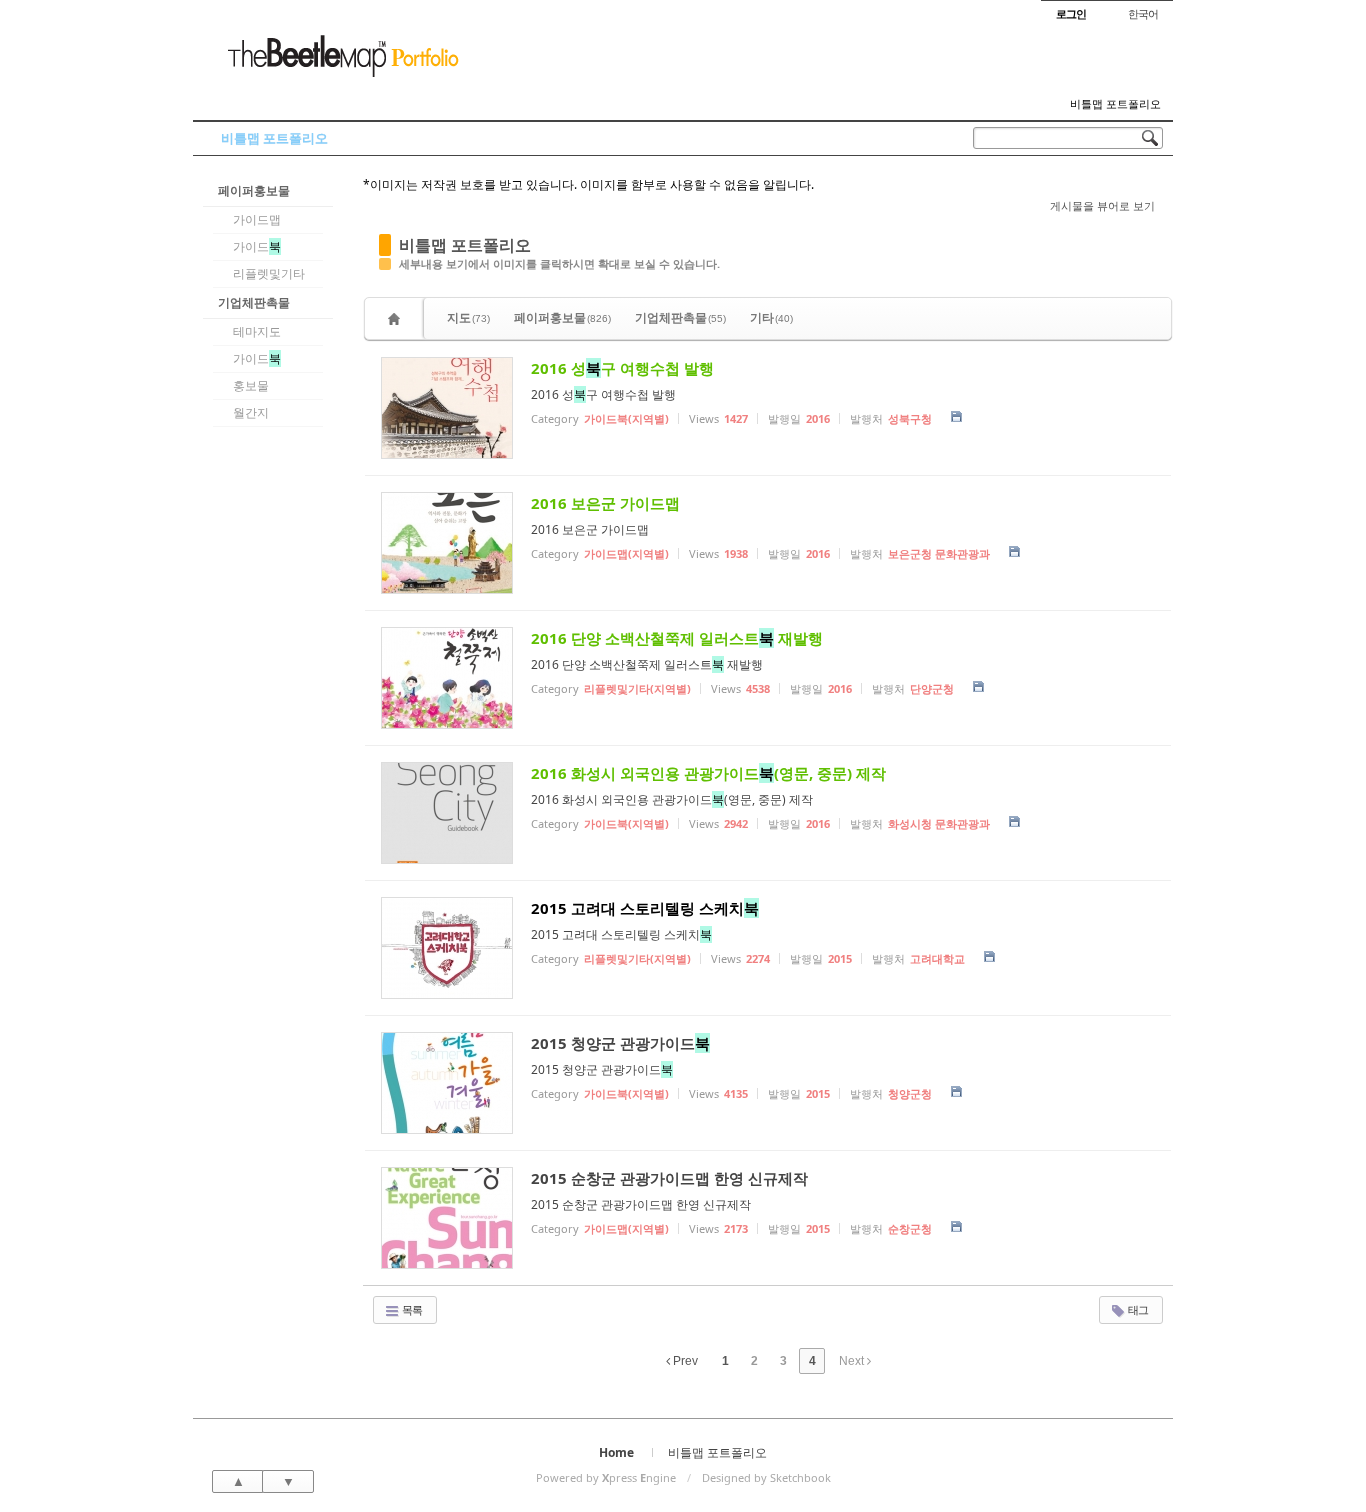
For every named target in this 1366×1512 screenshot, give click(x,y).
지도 (468, 317)
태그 (1137, 1309)
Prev (684, 1361)
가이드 (257, 246)
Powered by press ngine (606, 1477)
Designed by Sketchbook (766, 1477)
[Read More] (768, 408)
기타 (771, 317)
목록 (411, 1309)
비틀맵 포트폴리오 (1115, 104)
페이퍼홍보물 (254, 190)
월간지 (251, 412)
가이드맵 (257, 219)
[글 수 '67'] (397, 318)
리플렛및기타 (269, 273)
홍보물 (251, 385)
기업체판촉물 (254, 302)
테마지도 (257, 331)
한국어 (1143, 13)
